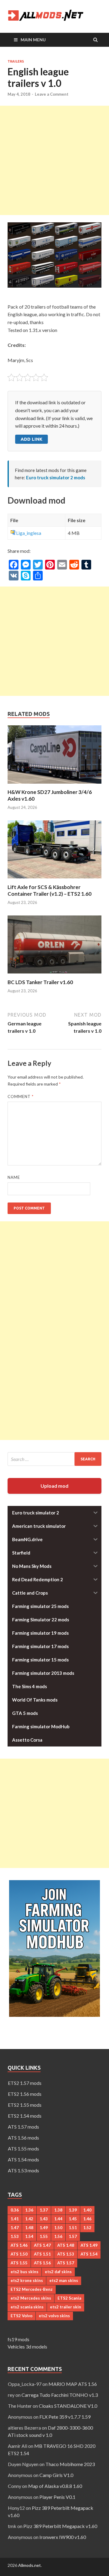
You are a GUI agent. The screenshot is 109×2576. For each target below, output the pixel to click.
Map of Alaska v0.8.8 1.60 (55, 2486)
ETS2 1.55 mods (25, 2105)
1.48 (29, 2228)
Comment (21, 1096)
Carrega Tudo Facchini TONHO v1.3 (60, 2395)
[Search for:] (54, 1459)
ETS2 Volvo (21, 2316)
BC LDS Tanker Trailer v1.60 (40, 982)
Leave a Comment (52, 94)
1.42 (29, 2219)
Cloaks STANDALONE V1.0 (68, 2406)
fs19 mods (18, 2339)
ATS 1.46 (19, 2245)
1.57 (73, 2236)
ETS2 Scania (69, 2298)
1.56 (58, 2236)
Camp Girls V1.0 (56, 2475)
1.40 (87, 2210)
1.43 (44, 2219)
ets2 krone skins (27, 2280)
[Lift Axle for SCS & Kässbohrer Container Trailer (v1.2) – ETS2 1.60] (54, 880)
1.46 (87, 2219)
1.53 (15, 2236)
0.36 (15, 2210)
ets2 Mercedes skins (31, 2298)
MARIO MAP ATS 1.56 (73, 2384)
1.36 (29, 2210)
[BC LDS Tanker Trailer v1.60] (54, 975)
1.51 (73, 2228)
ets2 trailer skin (66, 2307)
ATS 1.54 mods (23, 2159)
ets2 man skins (64, 2280)
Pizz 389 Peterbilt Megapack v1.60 (60, 2526)
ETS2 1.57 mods (25, 2083)
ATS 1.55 (19, 2263)
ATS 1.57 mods (23, 2127)
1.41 (15, 2219)
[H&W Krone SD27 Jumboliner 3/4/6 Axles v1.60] (54, 785)
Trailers (16, 61)
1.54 (29, 2236)
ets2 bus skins (25, 2272)
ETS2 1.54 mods (25, 2116)
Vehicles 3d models (27, 2347)
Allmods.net (30, 2565)
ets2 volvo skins (54, 2316)
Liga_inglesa (29, 533)
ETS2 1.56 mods (25, 2094)
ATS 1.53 (66, 2254)
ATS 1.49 (89, 2245)
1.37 (44, 2210)
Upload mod (54, 1486)
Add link (31, 439)
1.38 (58, 2210)
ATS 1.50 (19, 2254)
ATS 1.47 (42, 2245)
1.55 (44, 2236)
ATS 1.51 (42, 2254)
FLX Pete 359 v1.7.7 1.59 (65, 2417)
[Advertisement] (54, 160)
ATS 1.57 (66, 2263)
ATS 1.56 (42, 2263)
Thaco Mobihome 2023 (70, 2464)
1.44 (58, 2219)
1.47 (15, 2228)
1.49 (44, 2228)
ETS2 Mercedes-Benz (32, 2289)
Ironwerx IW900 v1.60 (63, 2537)
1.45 (73, 2219)
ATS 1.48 (66, 2245)
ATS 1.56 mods (23, 2138)
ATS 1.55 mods (23, 2148)
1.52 (87, 2228)
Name (14, 1177)
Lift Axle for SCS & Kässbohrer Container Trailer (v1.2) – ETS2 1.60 (50, 890)
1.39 (73, 2210)
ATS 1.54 (89, 2254)
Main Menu (33, 40)
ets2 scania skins (27, 2307)
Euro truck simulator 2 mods (56, 477)
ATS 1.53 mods (23, 2170)
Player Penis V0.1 (57, 2497)
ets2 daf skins (58, 2272)
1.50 (58, 2228)
